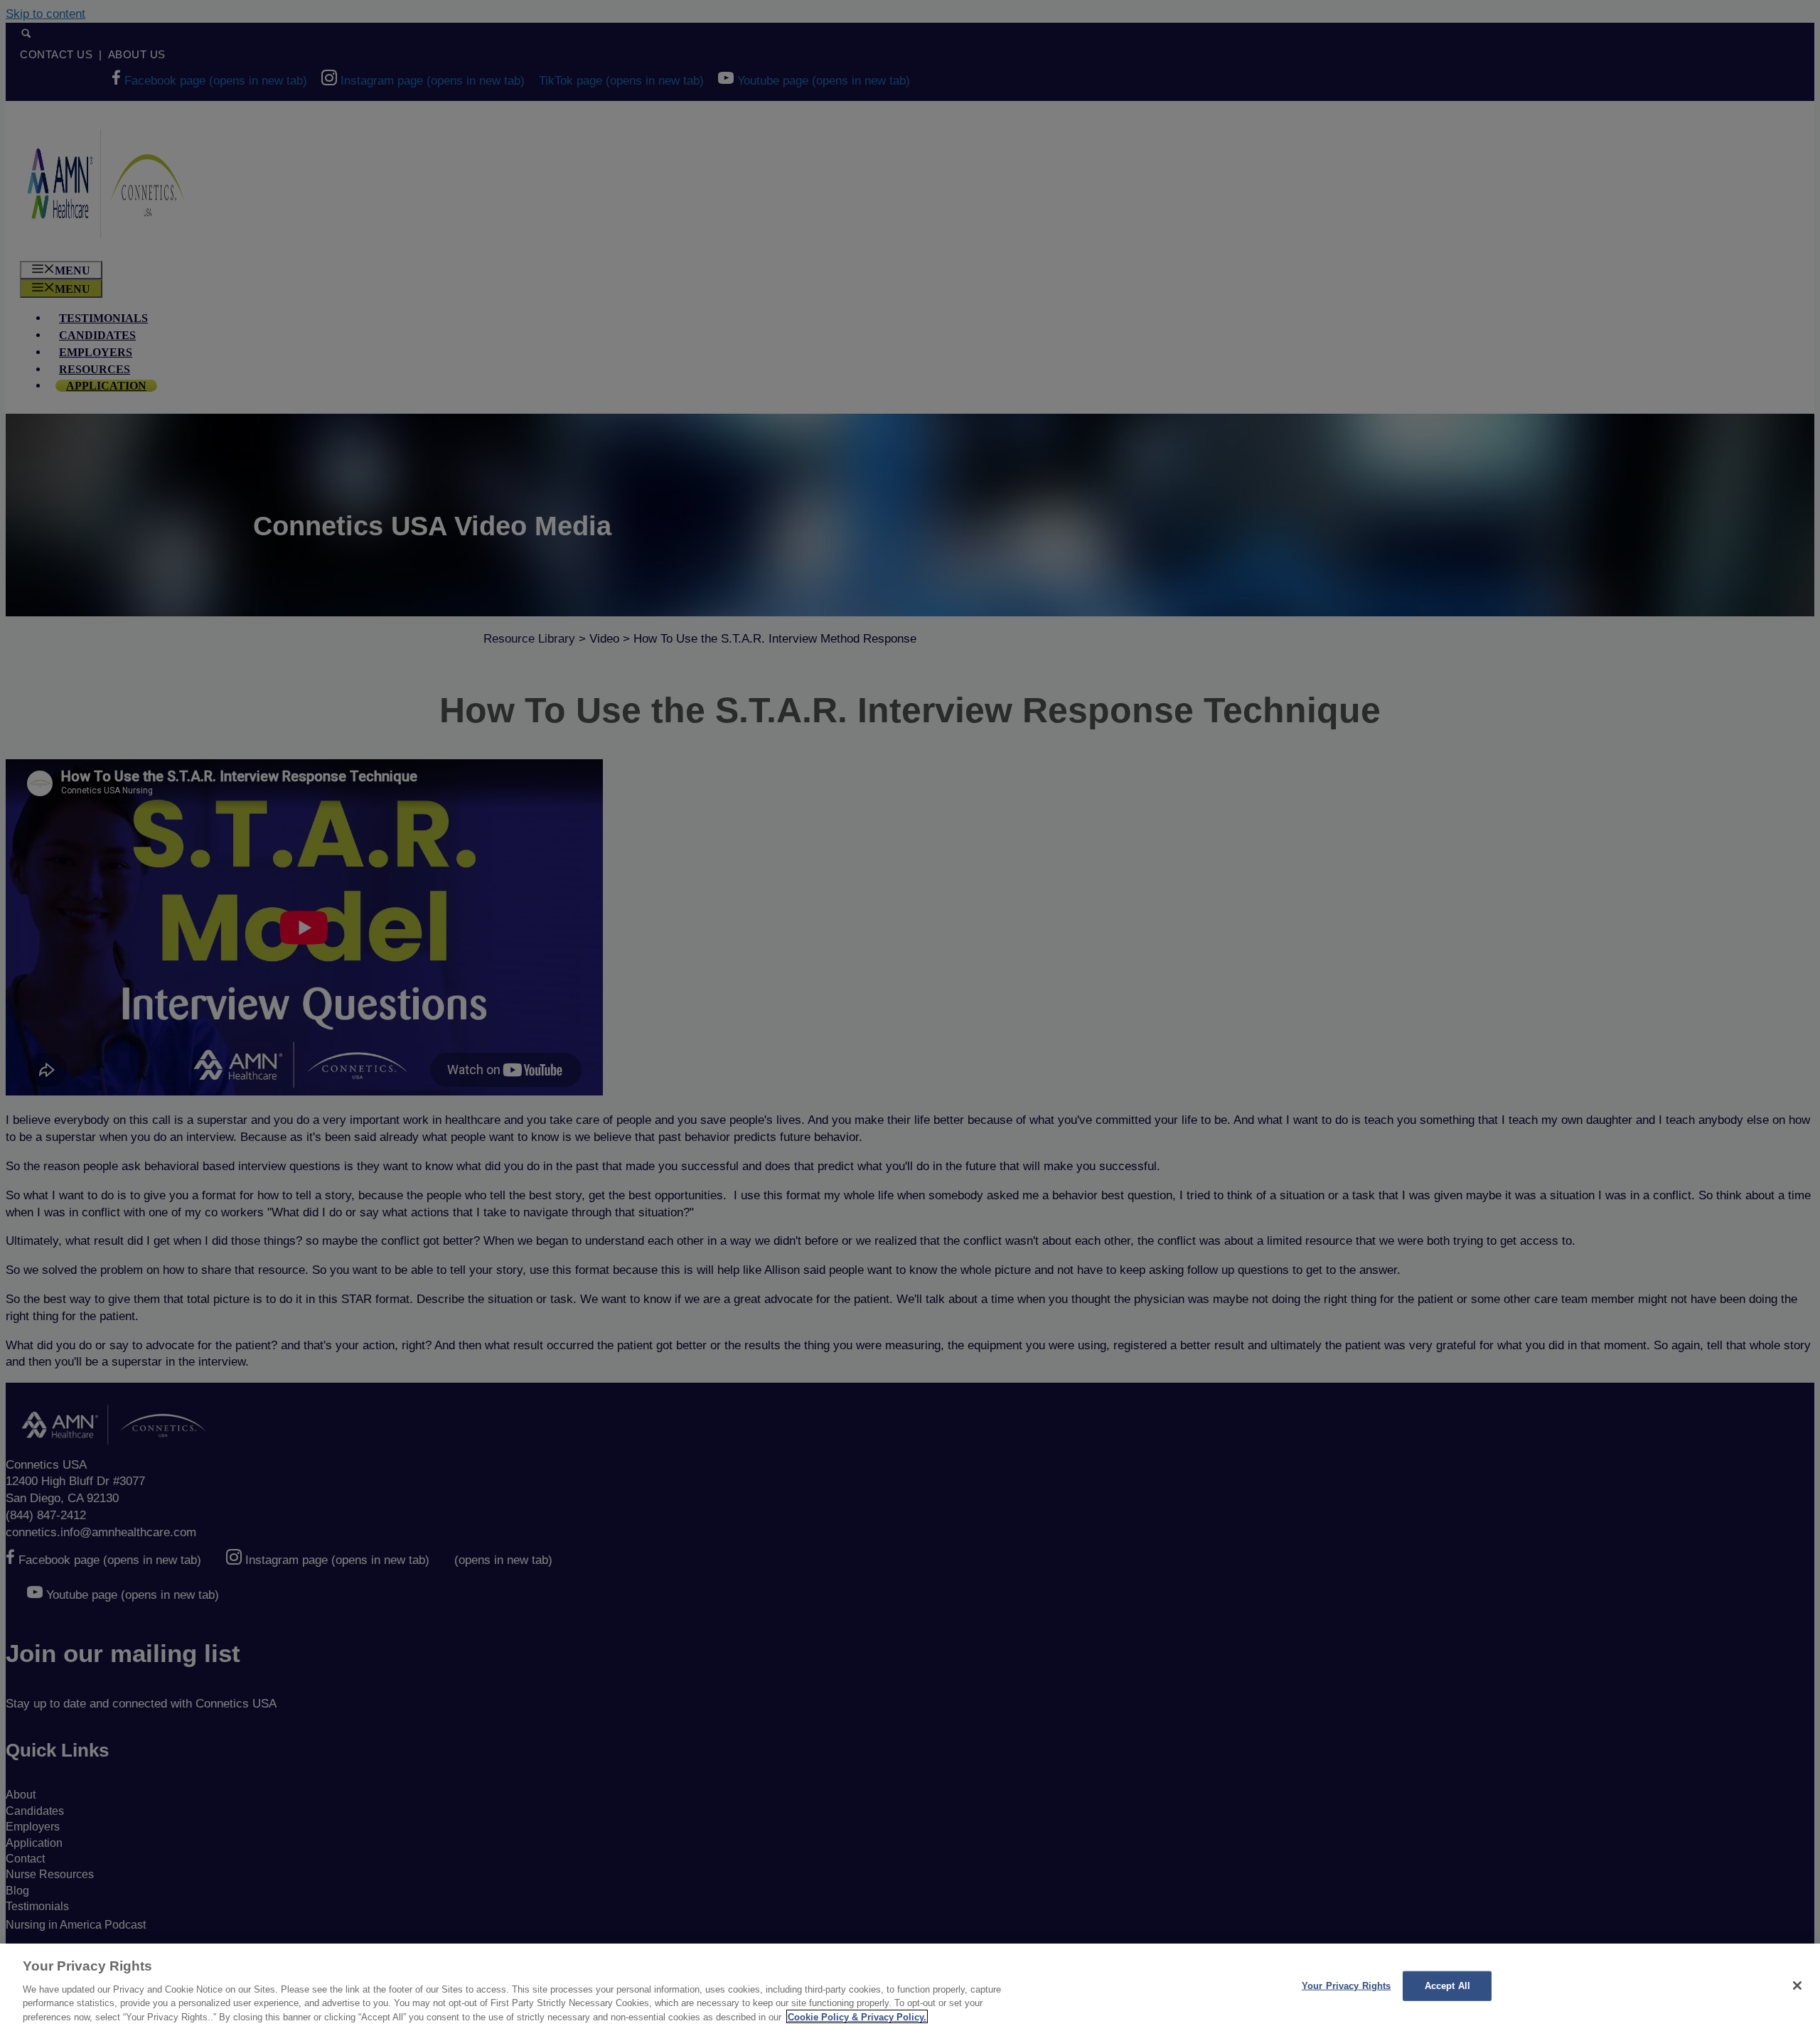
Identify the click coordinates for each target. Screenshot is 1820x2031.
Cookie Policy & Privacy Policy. (857, 2016)
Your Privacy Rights (1346, 1986)
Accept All (1447, 1986)
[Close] (1797, 1986)
